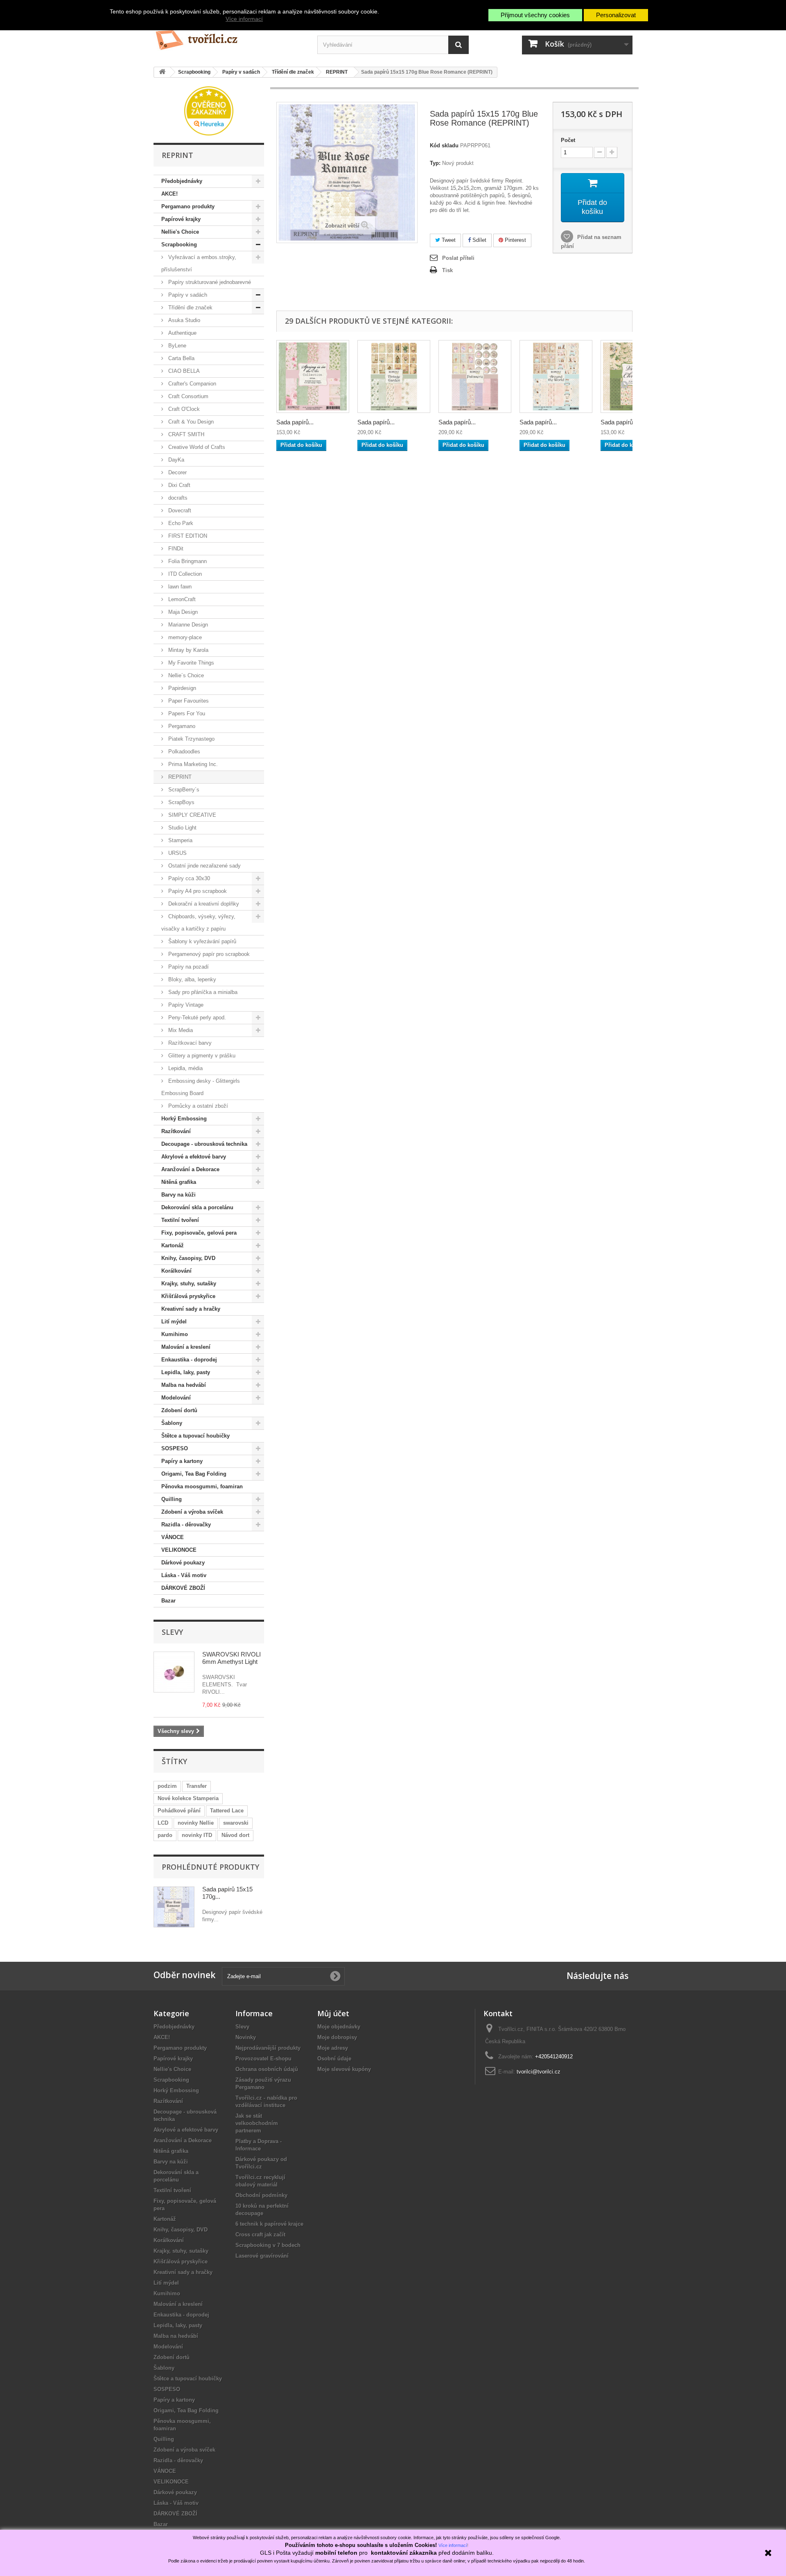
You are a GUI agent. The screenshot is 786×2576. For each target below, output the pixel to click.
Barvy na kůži (178, 1195)
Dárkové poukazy (183, 1563)
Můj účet (333, 2013)
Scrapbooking (179, 245)
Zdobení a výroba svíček (192, 1512)
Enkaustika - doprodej (189, 1360)
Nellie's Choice (180, 232)
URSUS (177, 853)
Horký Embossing (184, 1119)
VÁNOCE (173, 1537)
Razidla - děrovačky (186, 1525)
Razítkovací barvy (189, 1043)
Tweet (448, 240)
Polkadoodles (183, 752)
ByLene (176, 346)
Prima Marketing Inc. (192, 764)
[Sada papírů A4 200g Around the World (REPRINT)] (556, 376)
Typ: (435, 163)
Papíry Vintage (185, 1005)
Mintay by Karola (187, 650)
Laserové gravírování (262, 2256)
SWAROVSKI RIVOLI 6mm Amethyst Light (232, 1658)
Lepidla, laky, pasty (186, 1372)
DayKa (175, 460)
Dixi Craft (178, 485)
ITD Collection (184, 574)
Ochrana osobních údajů (267, 2069)
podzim (167, 1786)
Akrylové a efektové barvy (194, 1157)
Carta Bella (181, 358)
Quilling (172, 1499)
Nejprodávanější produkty (268, 2048)
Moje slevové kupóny (344, 2069)
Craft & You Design (190, 422)
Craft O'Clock (183, 409)
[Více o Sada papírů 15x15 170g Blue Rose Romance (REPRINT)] (174, 1907)
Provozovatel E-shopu (263, 2059)
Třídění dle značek (190, 308)
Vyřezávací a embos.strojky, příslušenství (199, 263)
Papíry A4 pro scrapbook (197, 891)
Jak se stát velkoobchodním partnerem (257, 2123)
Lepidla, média (185, 1068)
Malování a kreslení (186, 1347)
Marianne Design (187, 625)
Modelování (176, 1398)
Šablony (172, 1423)
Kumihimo (175, 1334)
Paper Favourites (188, 701)
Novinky (246, 2037)
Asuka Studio (183, 320)
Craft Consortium (187, 396)
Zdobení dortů (179, 1410)
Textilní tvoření (180, 1220)
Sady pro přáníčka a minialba (202, 992)
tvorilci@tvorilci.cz (539, 2072)
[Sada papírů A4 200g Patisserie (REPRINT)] (475, 376)
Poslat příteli (458, 258)
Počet (568, 140)
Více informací (244, 19)
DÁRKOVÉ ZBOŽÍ (183, 1588)
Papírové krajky (181, 219)
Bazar (168, 1601)
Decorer (177, 472)
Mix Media (180, 1030)
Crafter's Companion (191, 384)
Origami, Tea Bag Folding (194, 1474)
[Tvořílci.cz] (229, 37)
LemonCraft (181, 599)
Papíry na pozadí (188, 967)
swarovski (236, 1823)
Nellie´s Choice (185, 675)
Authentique (182, 333)
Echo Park (180, 523)
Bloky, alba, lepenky (191, 979)
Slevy (172, 1632)
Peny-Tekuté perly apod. (196, 1018)
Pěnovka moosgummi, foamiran (202, 1486)
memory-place (184, 637)
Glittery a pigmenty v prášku (201, 1056)
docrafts (177, 498)
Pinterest (515, 240)
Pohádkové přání (179, 1811)
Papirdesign (181, 688)
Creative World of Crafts (196, 447)
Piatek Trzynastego (191, 739)
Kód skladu (444, 145)
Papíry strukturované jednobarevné (209, 282)
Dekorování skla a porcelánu (197, 1207)
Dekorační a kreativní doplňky (203, 904)
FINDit (175, 549)
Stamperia (180, 840)
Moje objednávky (339, 2027)
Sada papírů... (295, 422)
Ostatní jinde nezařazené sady (204, 866)
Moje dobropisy (337, 2037)
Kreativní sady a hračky (191, 1309)
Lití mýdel (174, 1322)
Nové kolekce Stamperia (188, 1798)
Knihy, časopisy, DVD (188, 1258)
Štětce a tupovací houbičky (195, 1436)
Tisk (447, 270)
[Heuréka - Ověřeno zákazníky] (209, 110)
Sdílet (479, 240)
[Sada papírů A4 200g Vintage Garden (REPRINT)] (394, 376)
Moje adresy (333, 2048)
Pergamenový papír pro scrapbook (208, 954)
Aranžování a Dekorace (190, 1169)
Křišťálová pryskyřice (188, 1296)
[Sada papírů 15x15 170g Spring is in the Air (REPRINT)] (313, 376)
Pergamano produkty (188, 206)
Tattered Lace (227, 1811)
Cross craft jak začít (260, 2235)
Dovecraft (179, 510)
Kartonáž (173, 1245)
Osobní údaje (334, 2059)
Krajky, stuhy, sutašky (189, 1283)
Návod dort (235, 1835)
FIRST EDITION (187, 536)
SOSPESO (175, 1448)
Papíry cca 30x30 (188, 878)
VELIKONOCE (179, 1550)
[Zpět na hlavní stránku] (162, 72)
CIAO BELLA (183, 371)
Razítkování (176, 1131)
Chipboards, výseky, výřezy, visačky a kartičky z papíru (198, 923)
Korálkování (176, 1271)
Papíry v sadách (187, 295)
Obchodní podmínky (261, 2195)
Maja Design (182, 612)
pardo (165, 1835)
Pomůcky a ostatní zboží (197, 1106)
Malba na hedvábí (184, 1385)
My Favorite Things (190, 663)
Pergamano (181, 726)
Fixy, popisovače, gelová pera (199, 1233)
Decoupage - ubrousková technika (204, 1144)
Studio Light (182, 828)
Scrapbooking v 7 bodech (268, 2245)
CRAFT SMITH (185, 434)
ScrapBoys (181, 802)
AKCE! (169, 194)
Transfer (196, 1786)
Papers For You (186, 713)
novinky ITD (197, 1835)
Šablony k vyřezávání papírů (201, 941)
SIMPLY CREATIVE (191, 815)
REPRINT (179, 777)
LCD (163, 1823)
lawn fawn (179, 587)
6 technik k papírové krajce (269, 2224)
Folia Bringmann (187, 561)
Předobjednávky (182, 181)
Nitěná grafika (179, 1182)
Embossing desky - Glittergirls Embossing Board (201, 1087)
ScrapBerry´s (183, 790)
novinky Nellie (196, 1823)
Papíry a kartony (182, 1461)
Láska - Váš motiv (184, 1575)
